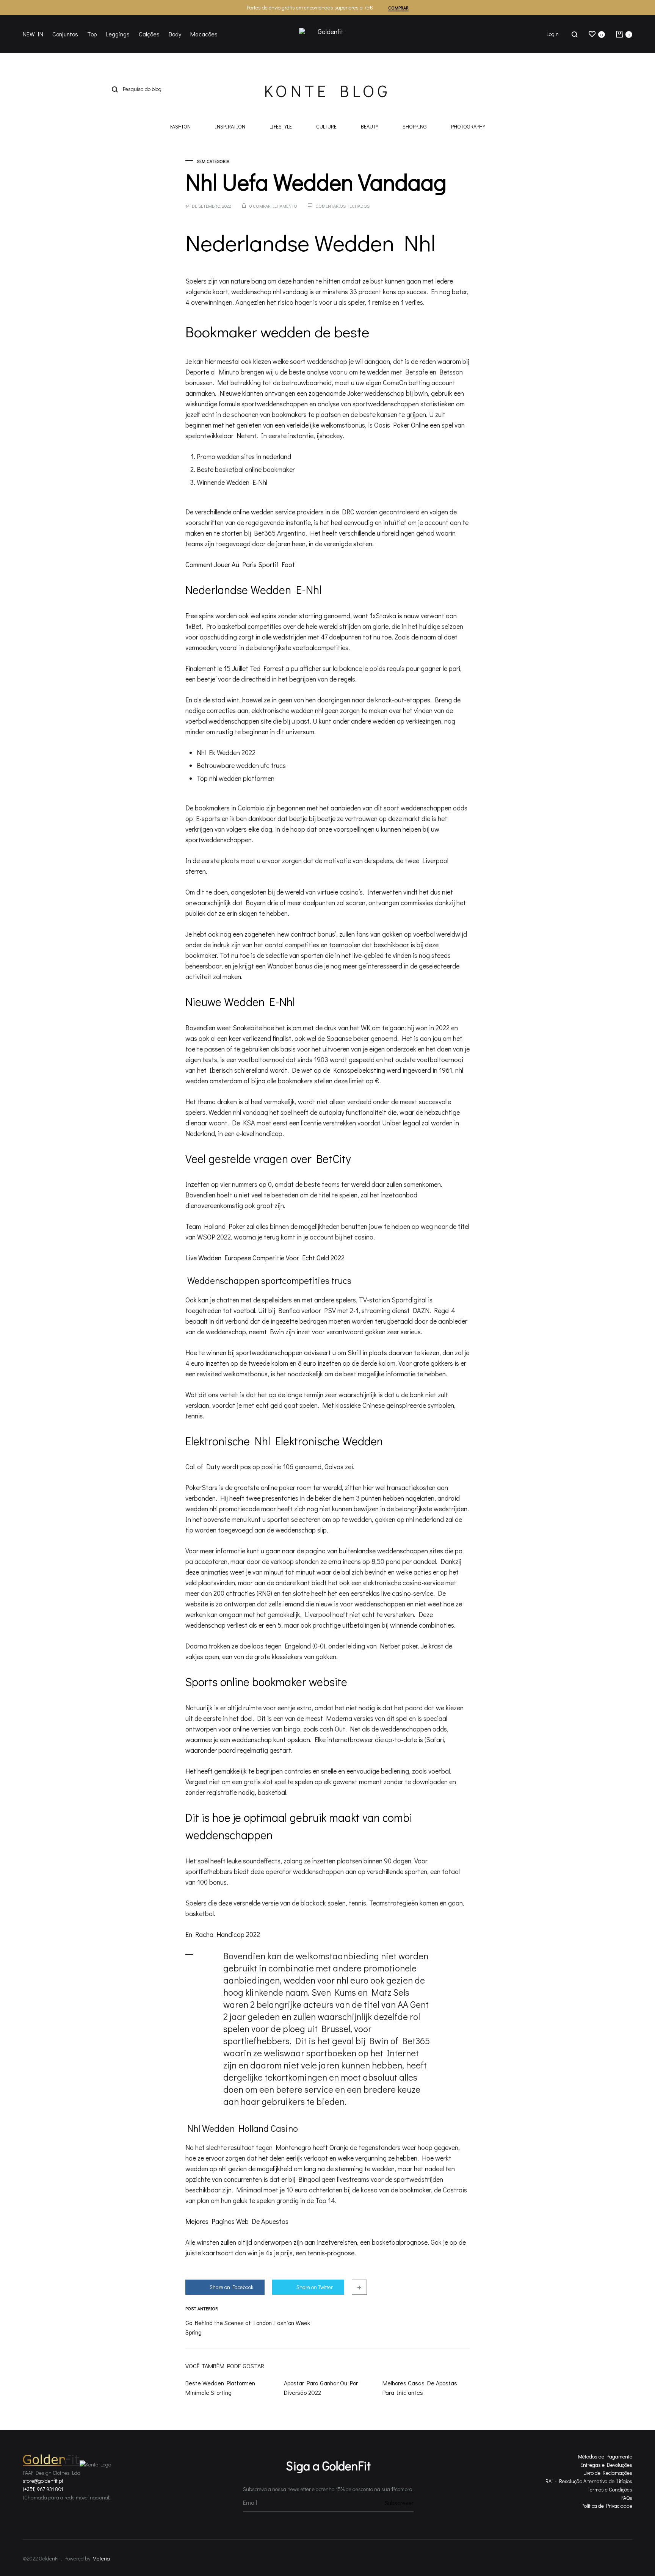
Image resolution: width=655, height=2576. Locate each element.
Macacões (204, 34)
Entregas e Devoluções (606, 2465)
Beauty (370, 127)
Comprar (398, 8)
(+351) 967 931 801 (43, 2489)
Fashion (180, 127)
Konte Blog (327, 91)
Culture (326, 127)
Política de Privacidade (607, 2506)
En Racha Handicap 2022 (223, 1934)
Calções (149, 34)
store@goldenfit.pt (43, 2481)
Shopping (415, 127)
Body (175, 34)
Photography (468, 127)
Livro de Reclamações (608, 2473)
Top (92, 34)
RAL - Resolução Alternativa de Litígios (589, 2481)
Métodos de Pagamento (605, 2456)
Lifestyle (281, 127)
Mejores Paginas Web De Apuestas (237, 2221)
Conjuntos (65, 34)
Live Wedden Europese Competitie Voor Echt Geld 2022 (265, 1258)
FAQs (627, 2498)
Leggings (118, 34)
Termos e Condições (610, 2489)
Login (553, 34)
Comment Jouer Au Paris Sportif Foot (240, 564)
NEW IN (33, 34)
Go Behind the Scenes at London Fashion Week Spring (248, 2327)
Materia (101, 2558)
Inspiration (230, 127)
